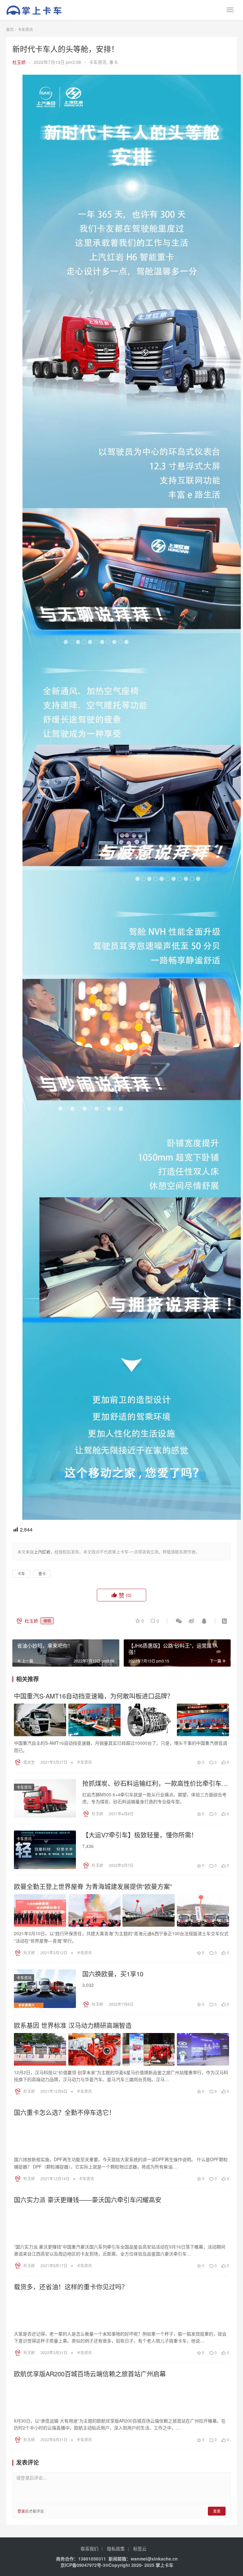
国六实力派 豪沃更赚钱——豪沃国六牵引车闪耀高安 (88, 2200)
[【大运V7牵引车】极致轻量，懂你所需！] (45, 1850)
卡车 (21, 1573)
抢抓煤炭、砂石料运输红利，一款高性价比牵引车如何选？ (155, 1783)
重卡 (114, 62)
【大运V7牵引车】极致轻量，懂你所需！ (140, 1835)
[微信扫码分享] (179, 1621)
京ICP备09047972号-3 (83, 2565)
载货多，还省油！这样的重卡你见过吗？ (71, 2287)
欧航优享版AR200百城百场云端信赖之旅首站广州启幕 (90, 2374)
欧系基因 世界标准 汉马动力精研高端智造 (73, 2025)
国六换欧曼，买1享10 (113, 1974)
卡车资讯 (98, 62)
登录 (21, 2511)
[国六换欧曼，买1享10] (45, 1989)
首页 (10, 29)
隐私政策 (116, 2548)
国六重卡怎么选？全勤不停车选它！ (65, 2112)
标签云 (140, 2548)
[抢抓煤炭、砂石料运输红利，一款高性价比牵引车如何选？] (45, 1798)
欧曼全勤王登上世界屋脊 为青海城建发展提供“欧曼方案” (93, 1887)
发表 (217, 2511)
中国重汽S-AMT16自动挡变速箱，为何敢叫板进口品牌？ (94, 1696)
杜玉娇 (19, 62)
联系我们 (90, 2548)
